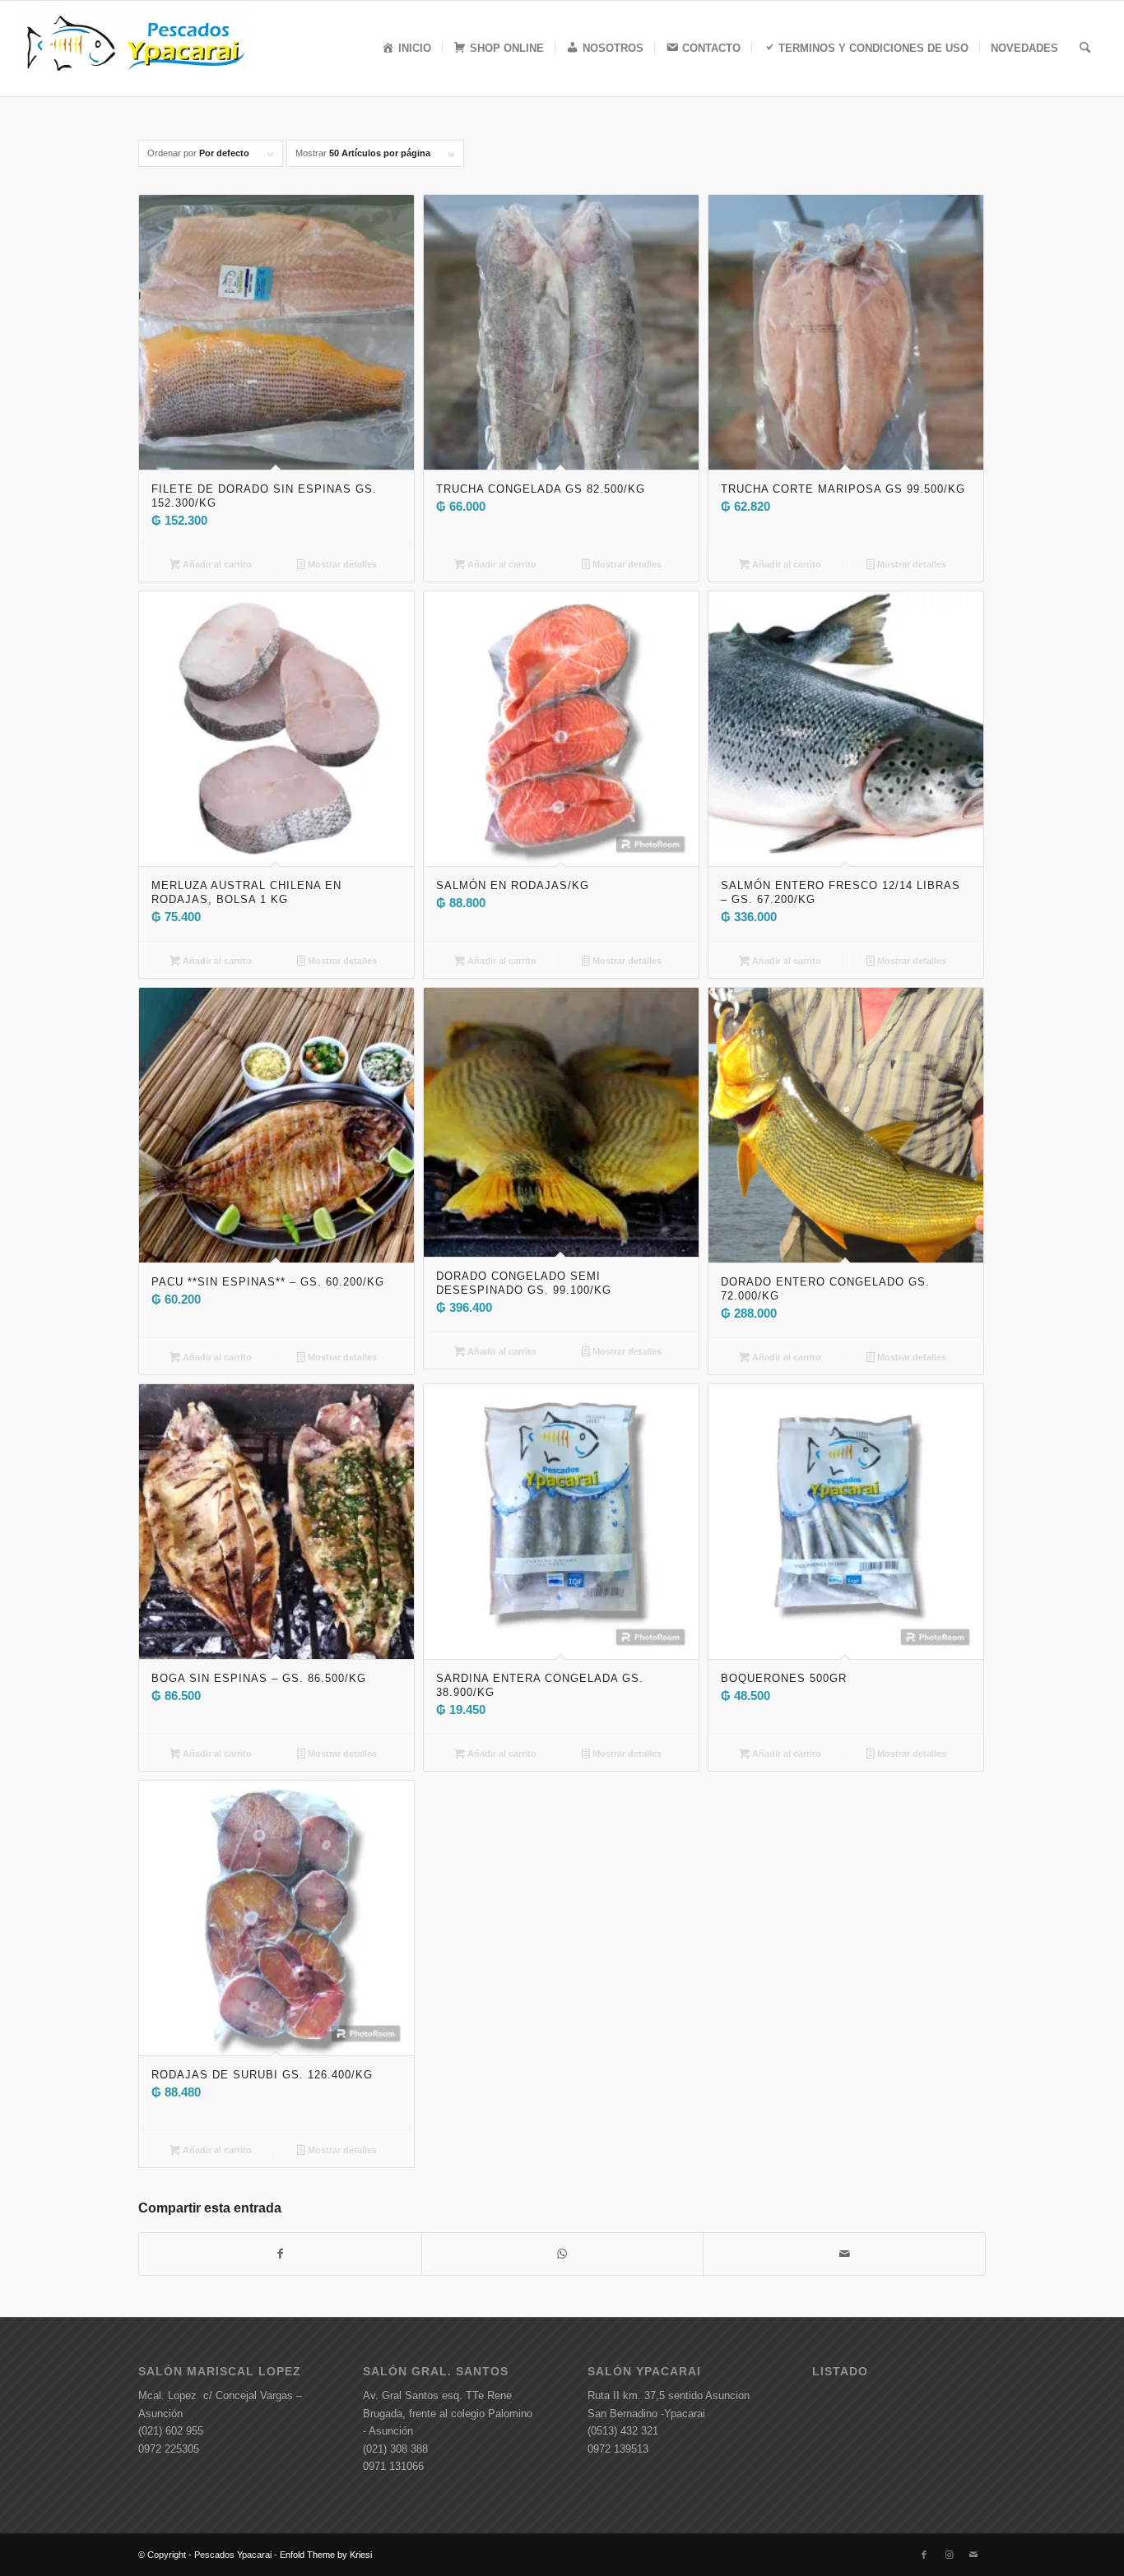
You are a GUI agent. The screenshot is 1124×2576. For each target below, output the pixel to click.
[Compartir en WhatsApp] (563, 2254)
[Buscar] (1085, 49)
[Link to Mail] (973, 2555)
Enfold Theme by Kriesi (326, 2555)
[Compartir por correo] (844, 2254)
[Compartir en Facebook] (280, 2254)
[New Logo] (137, 49)
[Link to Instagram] (949, 2555)
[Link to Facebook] (924, 2555)
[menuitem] (406, 49)
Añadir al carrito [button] (216, 564)
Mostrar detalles (341, 564)
